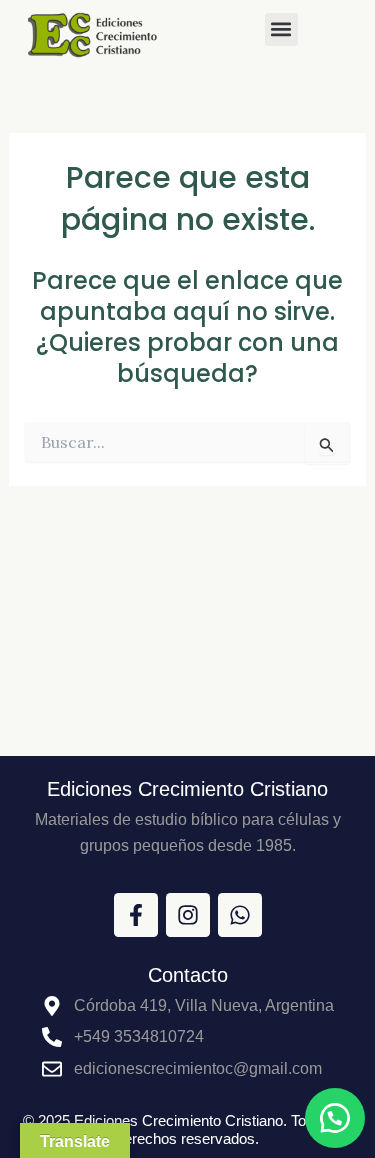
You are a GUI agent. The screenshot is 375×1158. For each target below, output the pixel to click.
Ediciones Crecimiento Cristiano (187, 789)
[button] (281, 29)
